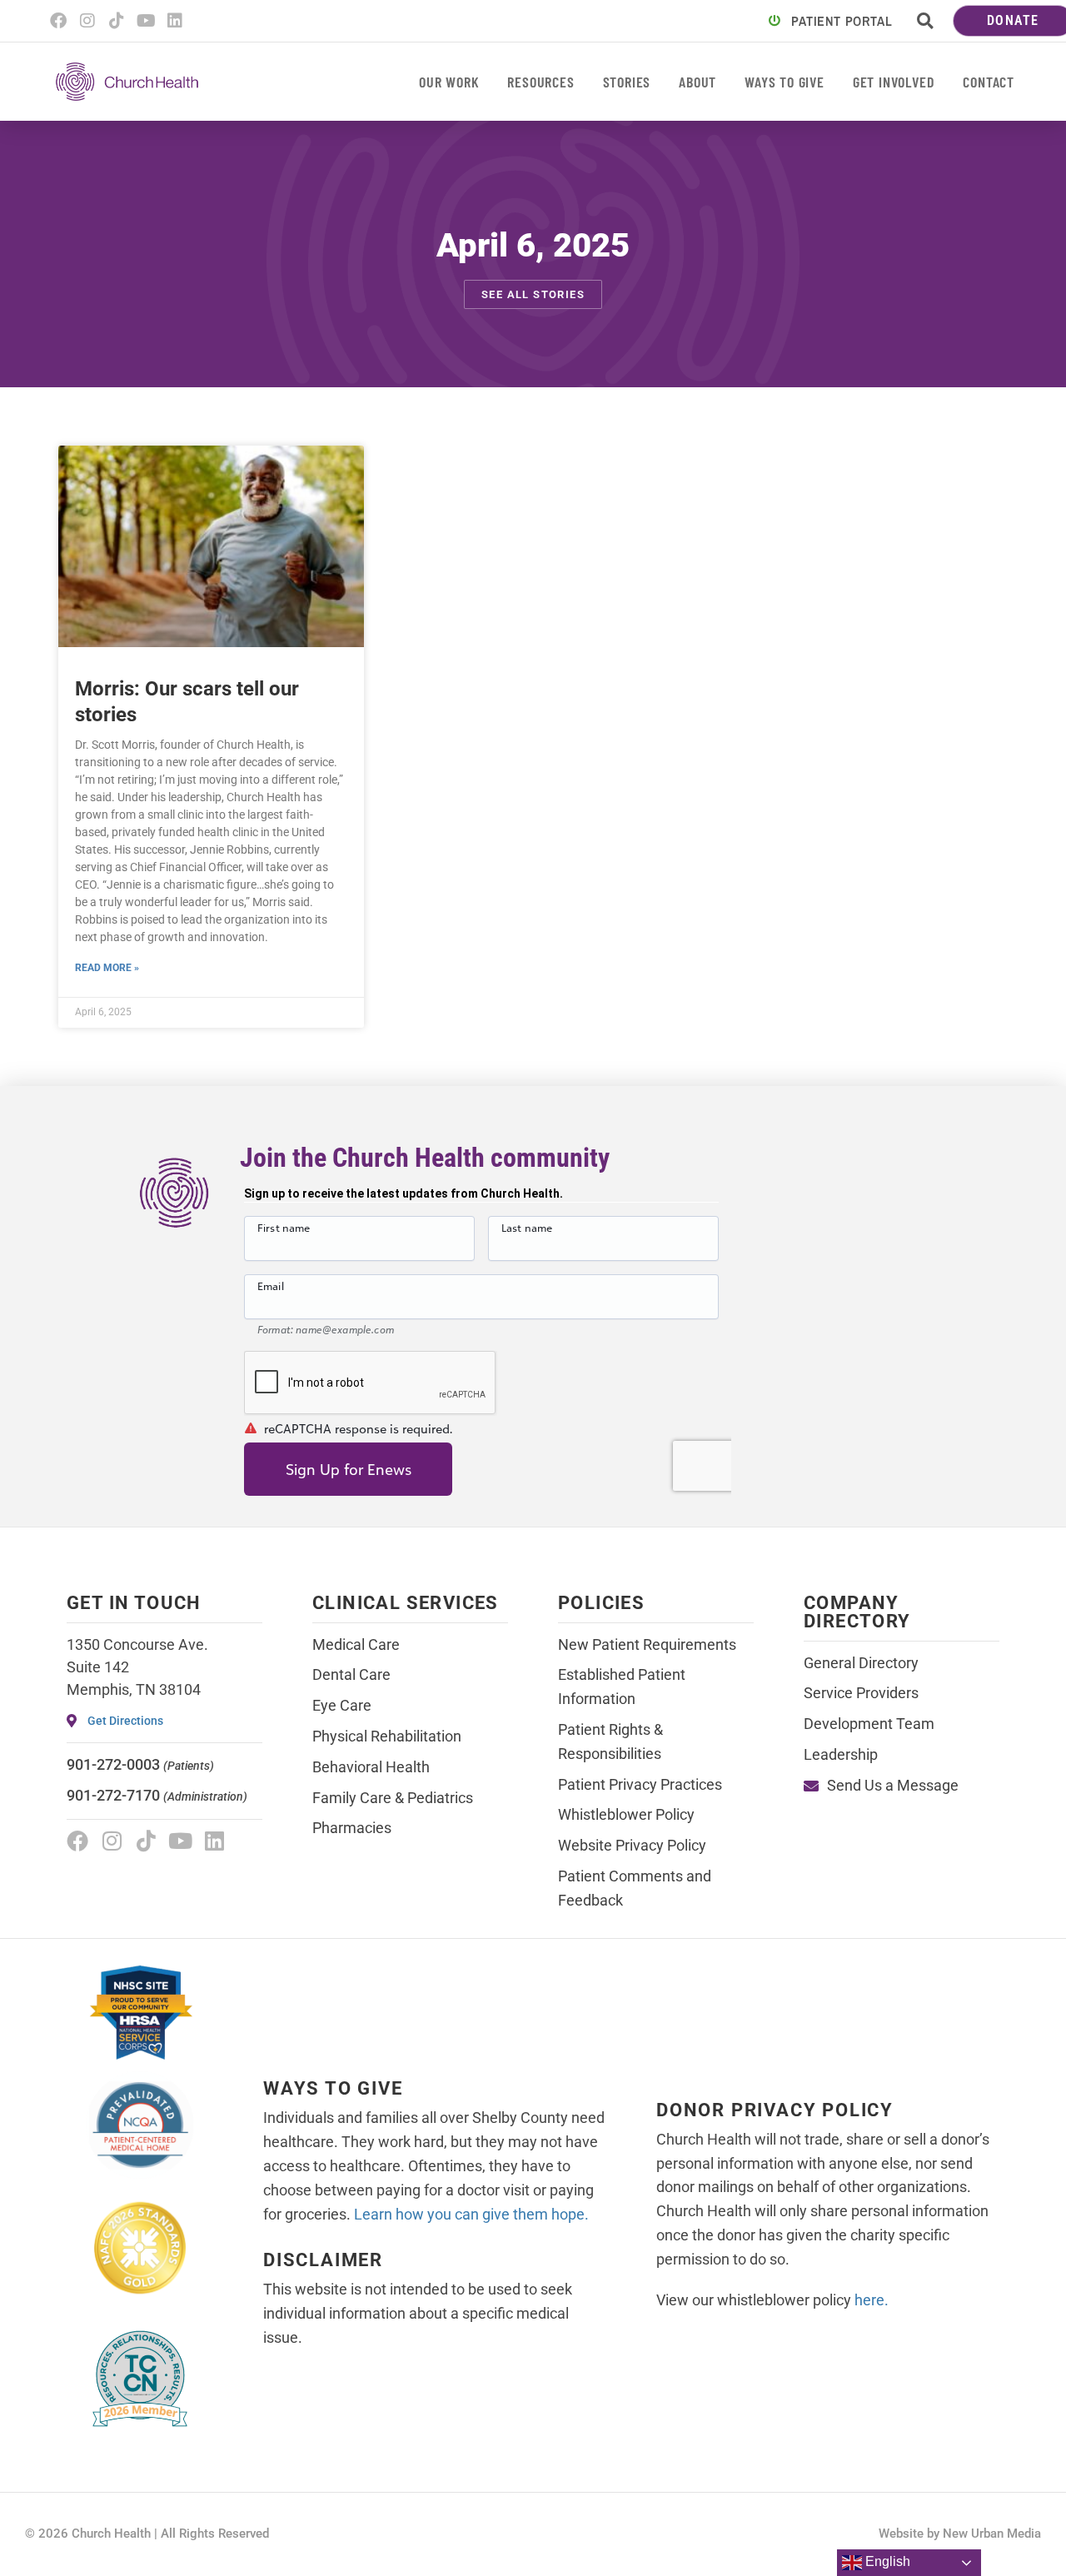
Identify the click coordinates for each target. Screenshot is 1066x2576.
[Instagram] (87, 21)
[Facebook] (58, 21)
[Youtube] (146, 21)
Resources (540, 82)
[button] (925, 21)
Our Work (449, 82)
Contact (989, 82)
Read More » (107, 968)
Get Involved (894, 82)
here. (872, 2300)
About (697, 82)
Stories (627, 82)
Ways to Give (785, 82)
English (886, 2561)
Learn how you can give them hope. (471, 2214)
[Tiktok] (117, 21)
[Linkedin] (175, 21)
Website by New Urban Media (960, 2534)
